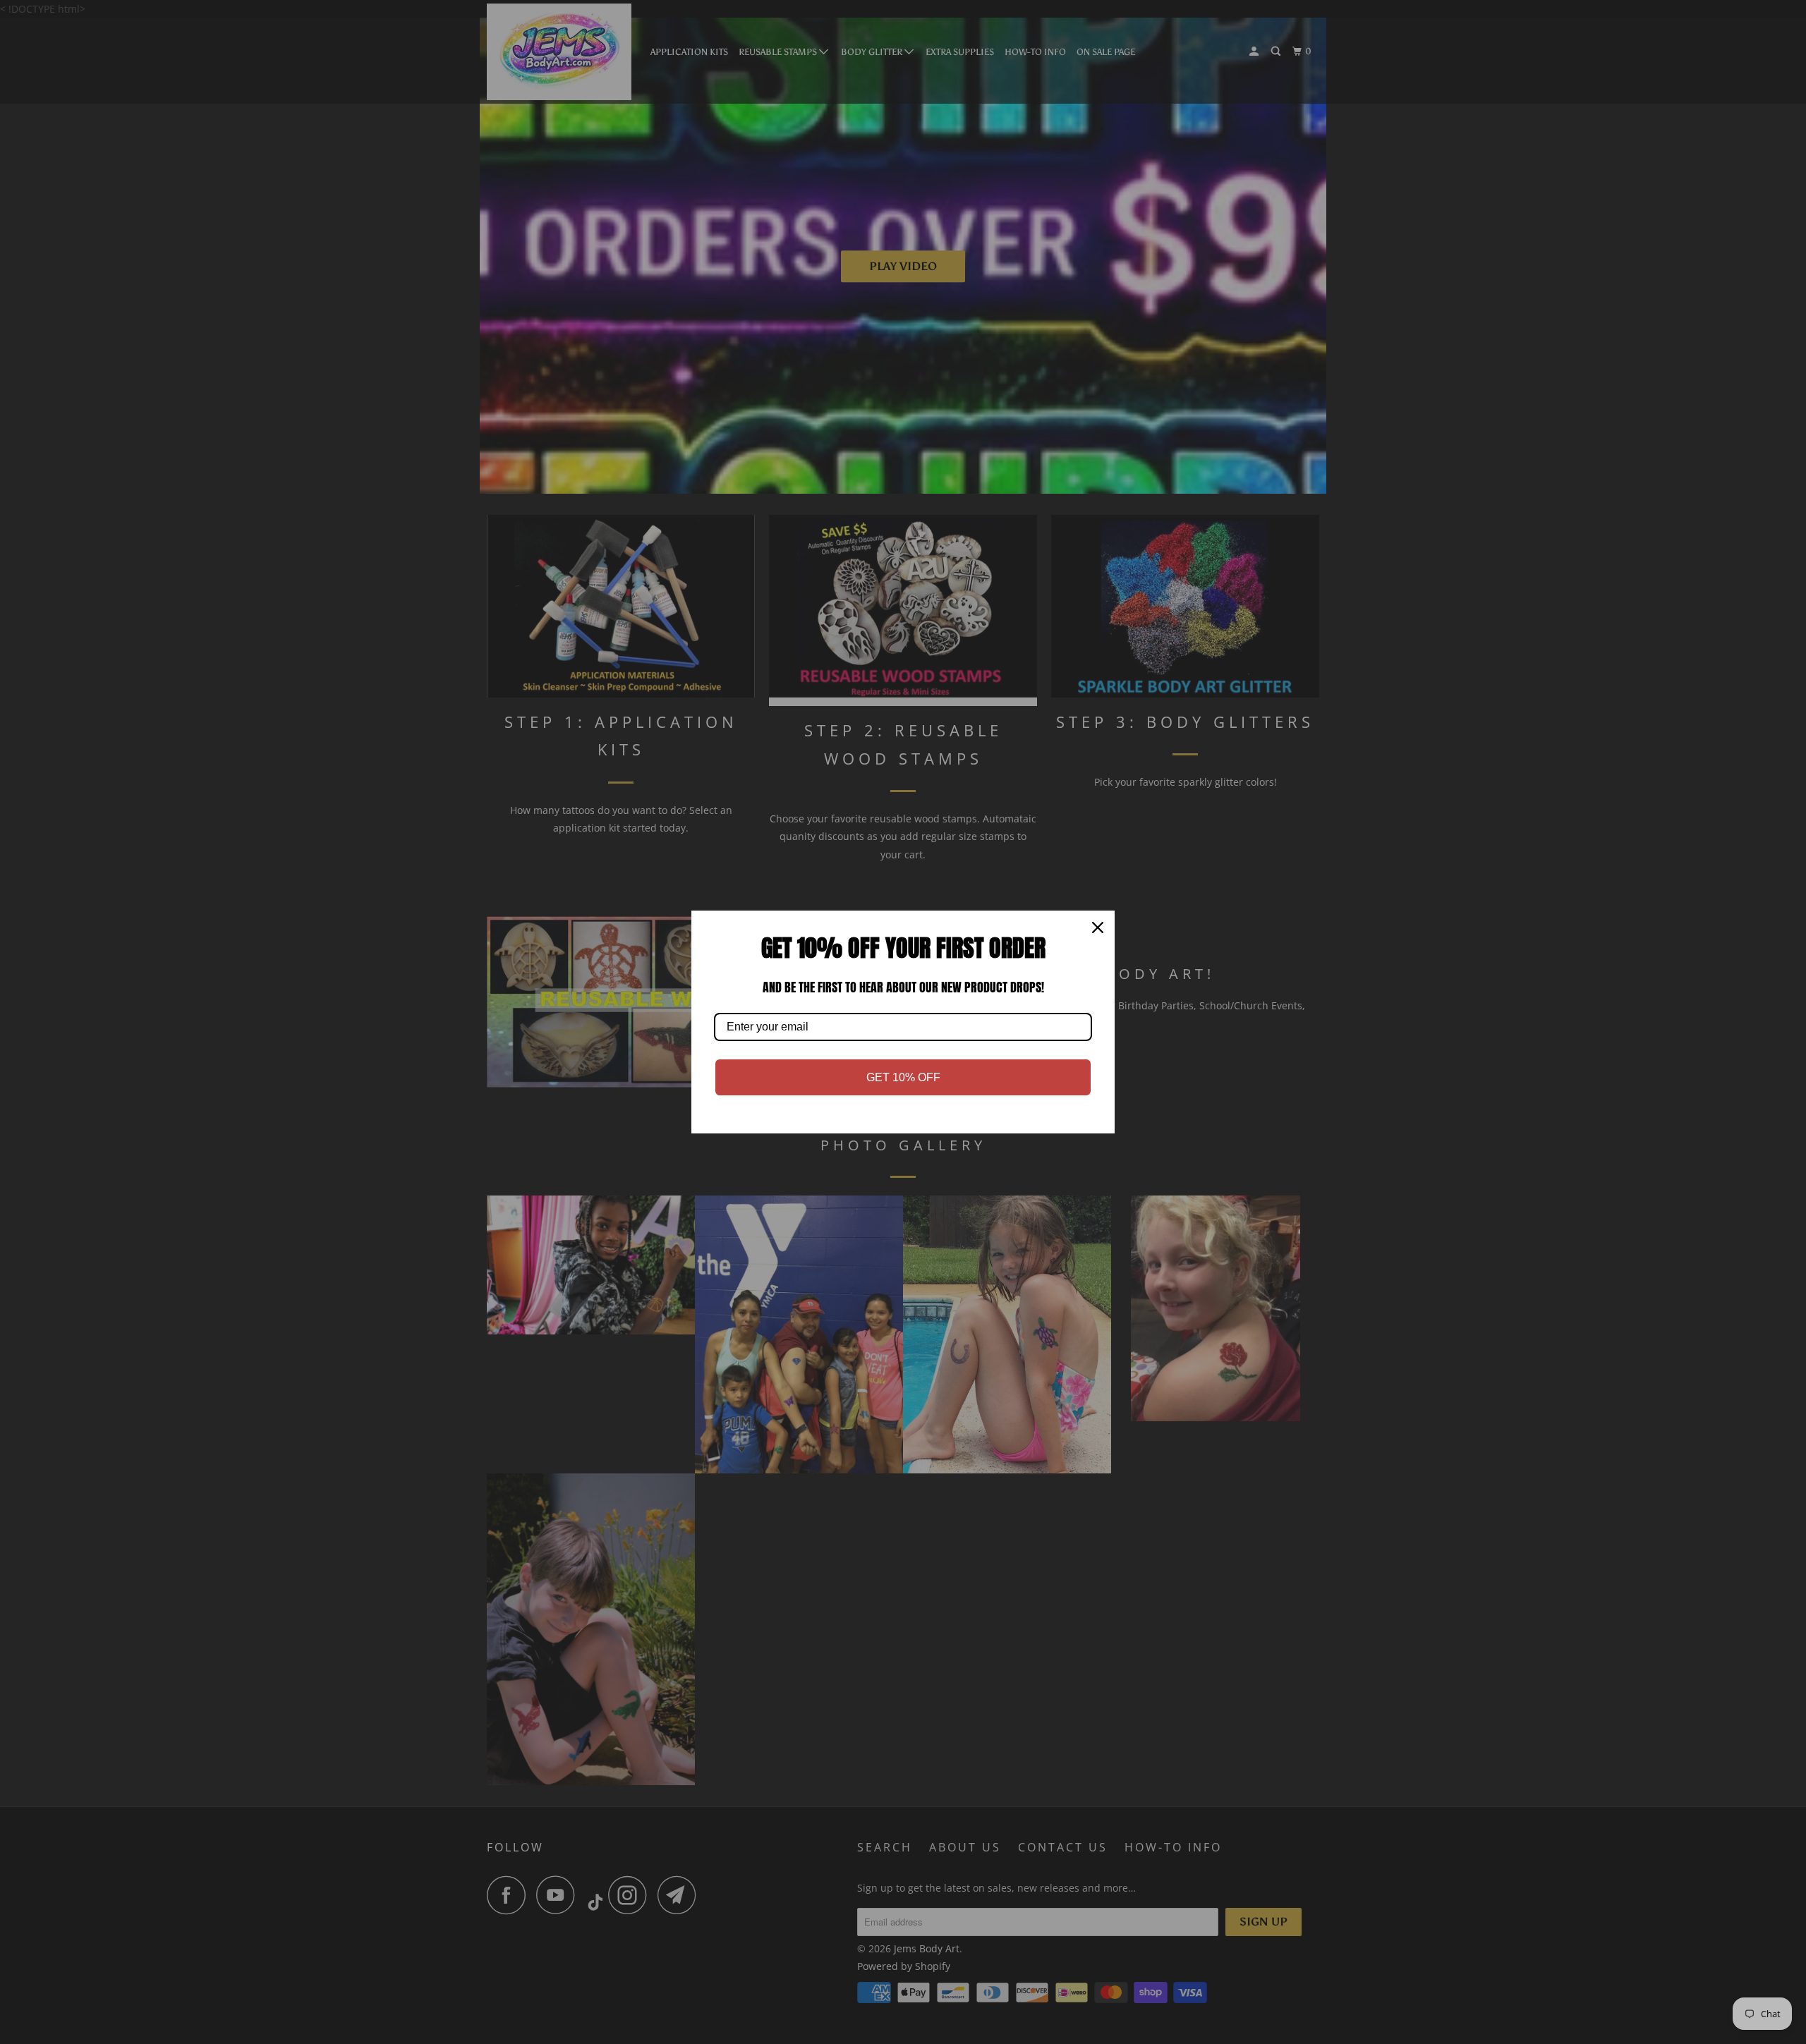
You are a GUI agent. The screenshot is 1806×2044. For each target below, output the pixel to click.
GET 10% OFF (903, 1077)
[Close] (1098, 927)
